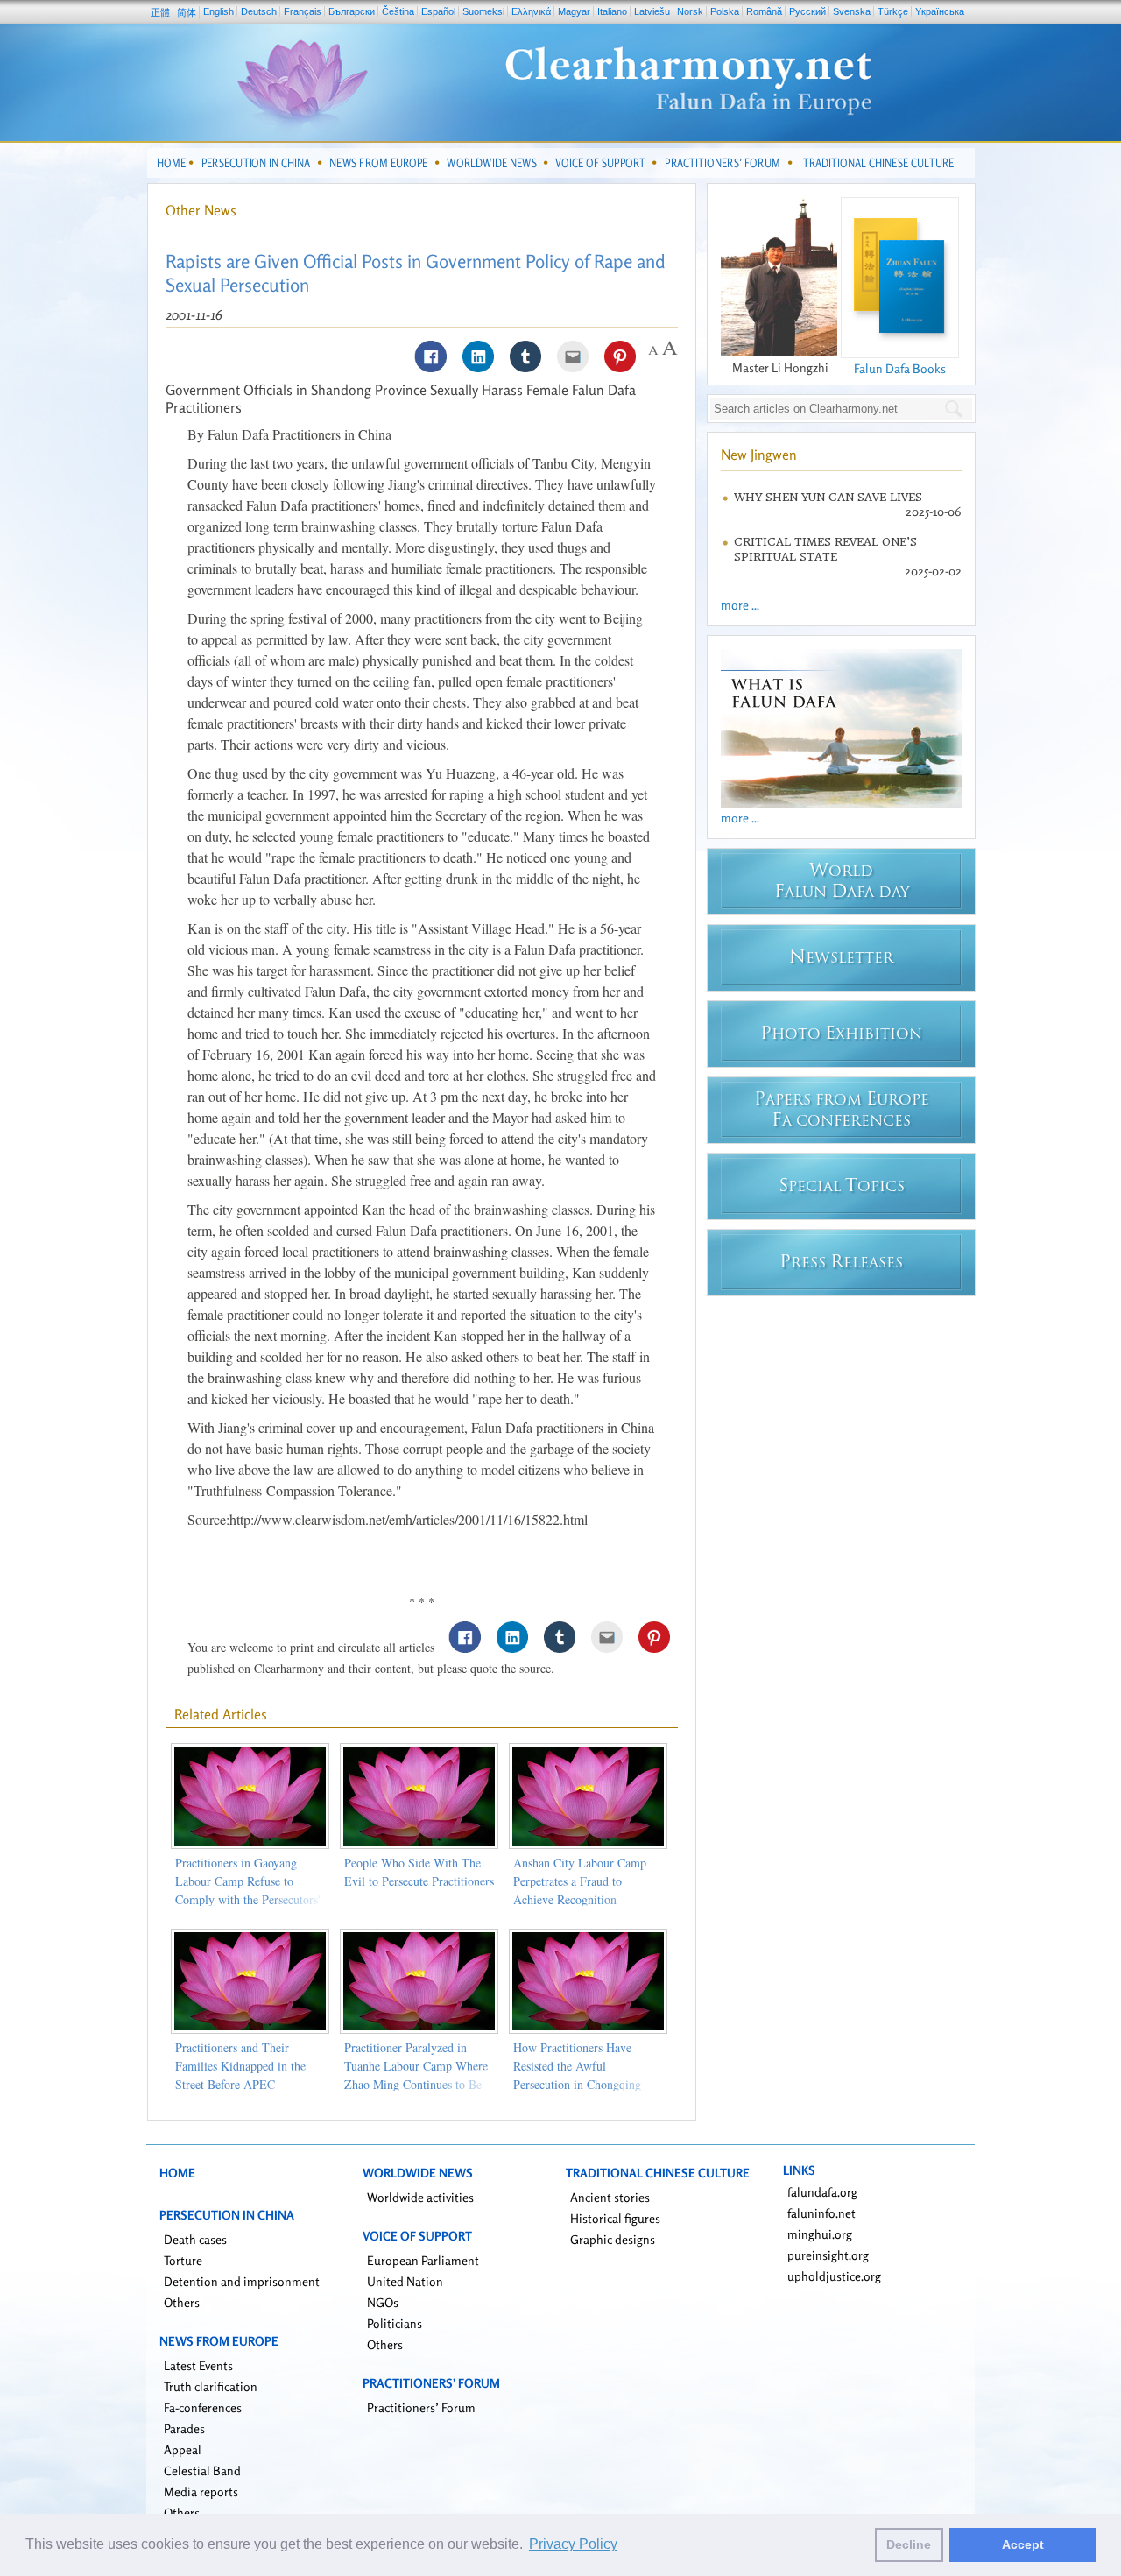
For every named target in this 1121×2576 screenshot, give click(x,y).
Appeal (183, 2449)
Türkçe (893, 11)
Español (438, 11)
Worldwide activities (420, 2197)
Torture (183, 2260)
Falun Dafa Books (900, 368)
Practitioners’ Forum (421, 2407)
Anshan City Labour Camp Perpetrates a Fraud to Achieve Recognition (580, 1881)
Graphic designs (613, 2239)
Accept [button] (1023, 2544)
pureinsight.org (828, 2255)
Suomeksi (483, 11)
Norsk (690, 11)
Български (352, 11)
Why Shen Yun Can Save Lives (828, 497)
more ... (740, 605)
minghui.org (820, 2234)
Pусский (807, 11)
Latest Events (198, 2365)
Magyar (574, 11)
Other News (201, 210)
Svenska (852, 11)
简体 (187, 12)
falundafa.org (822, 2192)
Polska (725, 11)
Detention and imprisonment (242, 2281)
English (219, 11)
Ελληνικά (531, 11)
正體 (160, 12)
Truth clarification (211, 2386)
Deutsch (259, 11)
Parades (184, 2428)
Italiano (612, 11)
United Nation (405, 2281)
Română (764, 11)
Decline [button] (909, 2544)
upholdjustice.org (834, 2276)
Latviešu (652, 11)
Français (303, 11)
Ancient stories (610, 2197)
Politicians (395, 2323)
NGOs (383, 2302)
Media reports (201, 2491)
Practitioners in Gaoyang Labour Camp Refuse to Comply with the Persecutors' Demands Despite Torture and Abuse (249, 1899)
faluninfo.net (821, 2213)
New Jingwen (759, 455)
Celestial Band (202, 2470)
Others (182, 2302)
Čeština (398, 11)
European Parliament (423, 2260)
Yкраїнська (940, 11)
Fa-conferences (203, 2407)
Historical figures (615, 2218)
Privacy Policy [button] (573, 2544)
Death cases (195, 2239)
